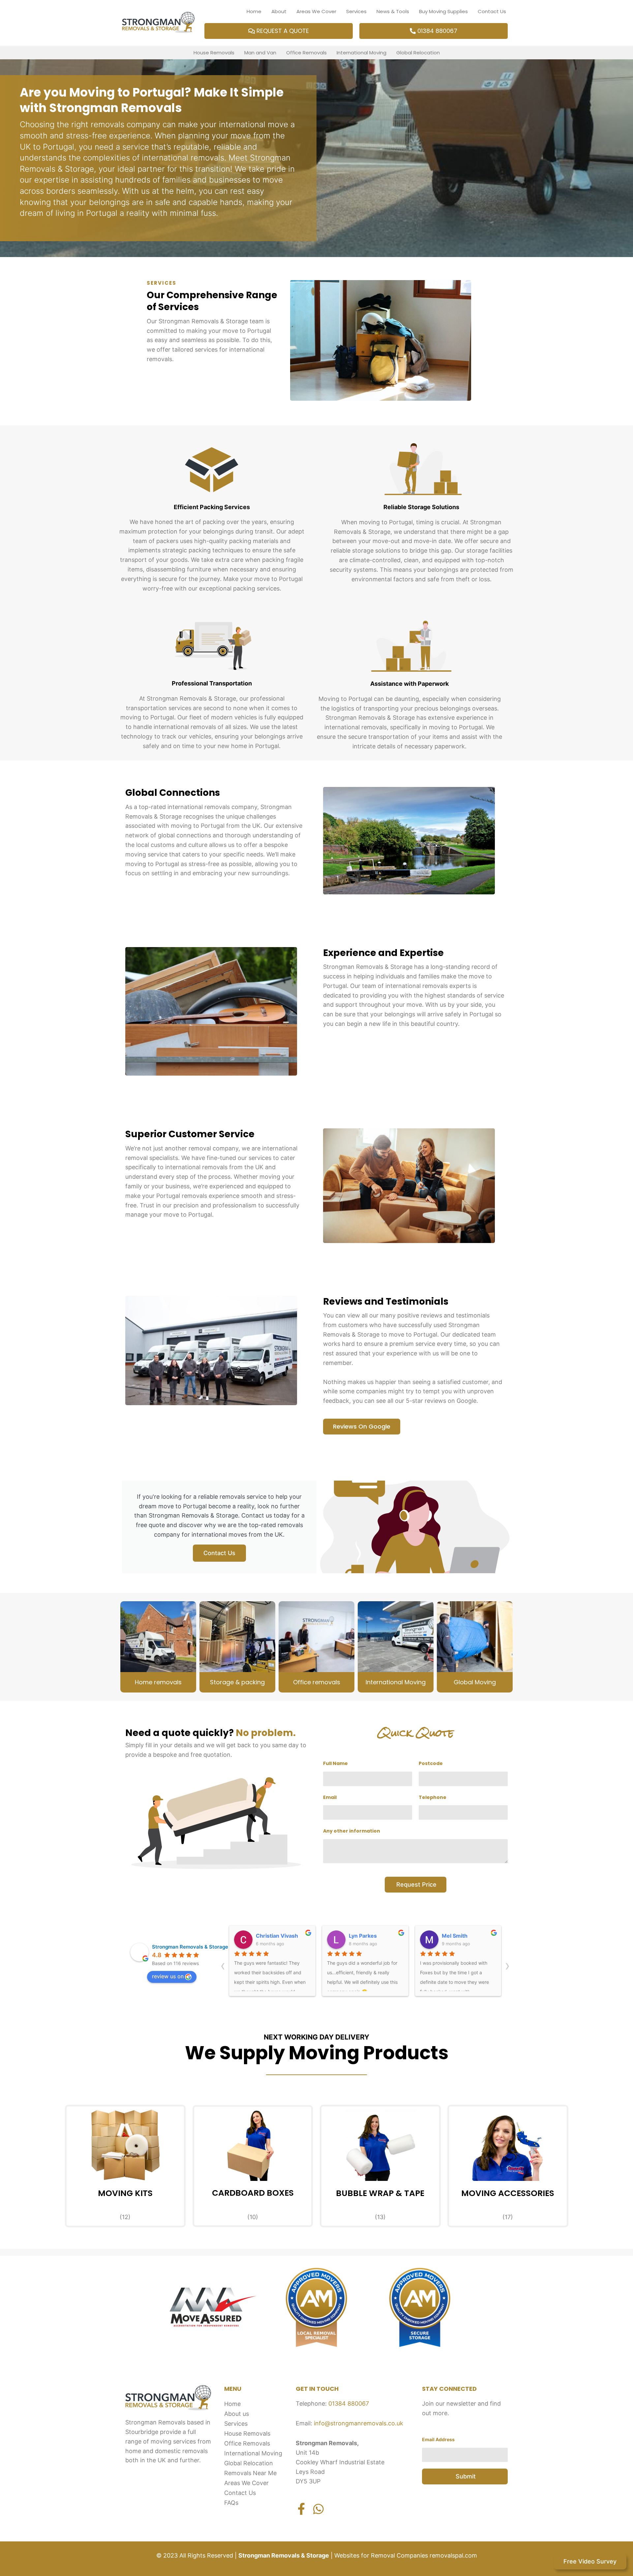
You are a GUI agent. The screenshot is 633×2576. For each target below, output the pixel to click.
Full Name (335, 1763)
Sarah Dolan (457, 1936)
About (279, 11)
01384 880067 (349, 2403)
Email (330, 1797)
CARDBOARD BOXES (253, 2193)
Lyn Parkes (270, 1936)
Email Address (438, 2439)
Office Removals (306, 53)
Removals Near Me (250, 2473)
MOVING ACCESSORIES (508, 2193)
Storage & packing (237, 1682)
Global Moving (475, 1682)
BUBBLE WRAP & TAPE (380, 2193)
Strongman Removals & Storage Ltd (195, 1947)
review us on (168, 1976)
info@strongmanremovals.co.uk (359, 2423)
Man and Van (260, 53)
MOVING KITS (125, 2193)
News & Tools (393, 11)
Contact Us (492, 11)
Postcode (431, 1763)
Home (254, 11)
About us (237, 2414)
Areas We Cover (316, 11)
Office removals (317, 1682)
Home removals (158, 1682)
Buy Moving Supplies (443, 11)
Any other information (352, 1831)
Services (356, 11)
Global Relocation (418, 53)
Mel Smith (362, 1936)
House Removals (214, 53)
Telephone (433, 1797)
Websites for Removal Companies (380, 2555)
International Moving (362, 53)
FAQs (231, 2503)
